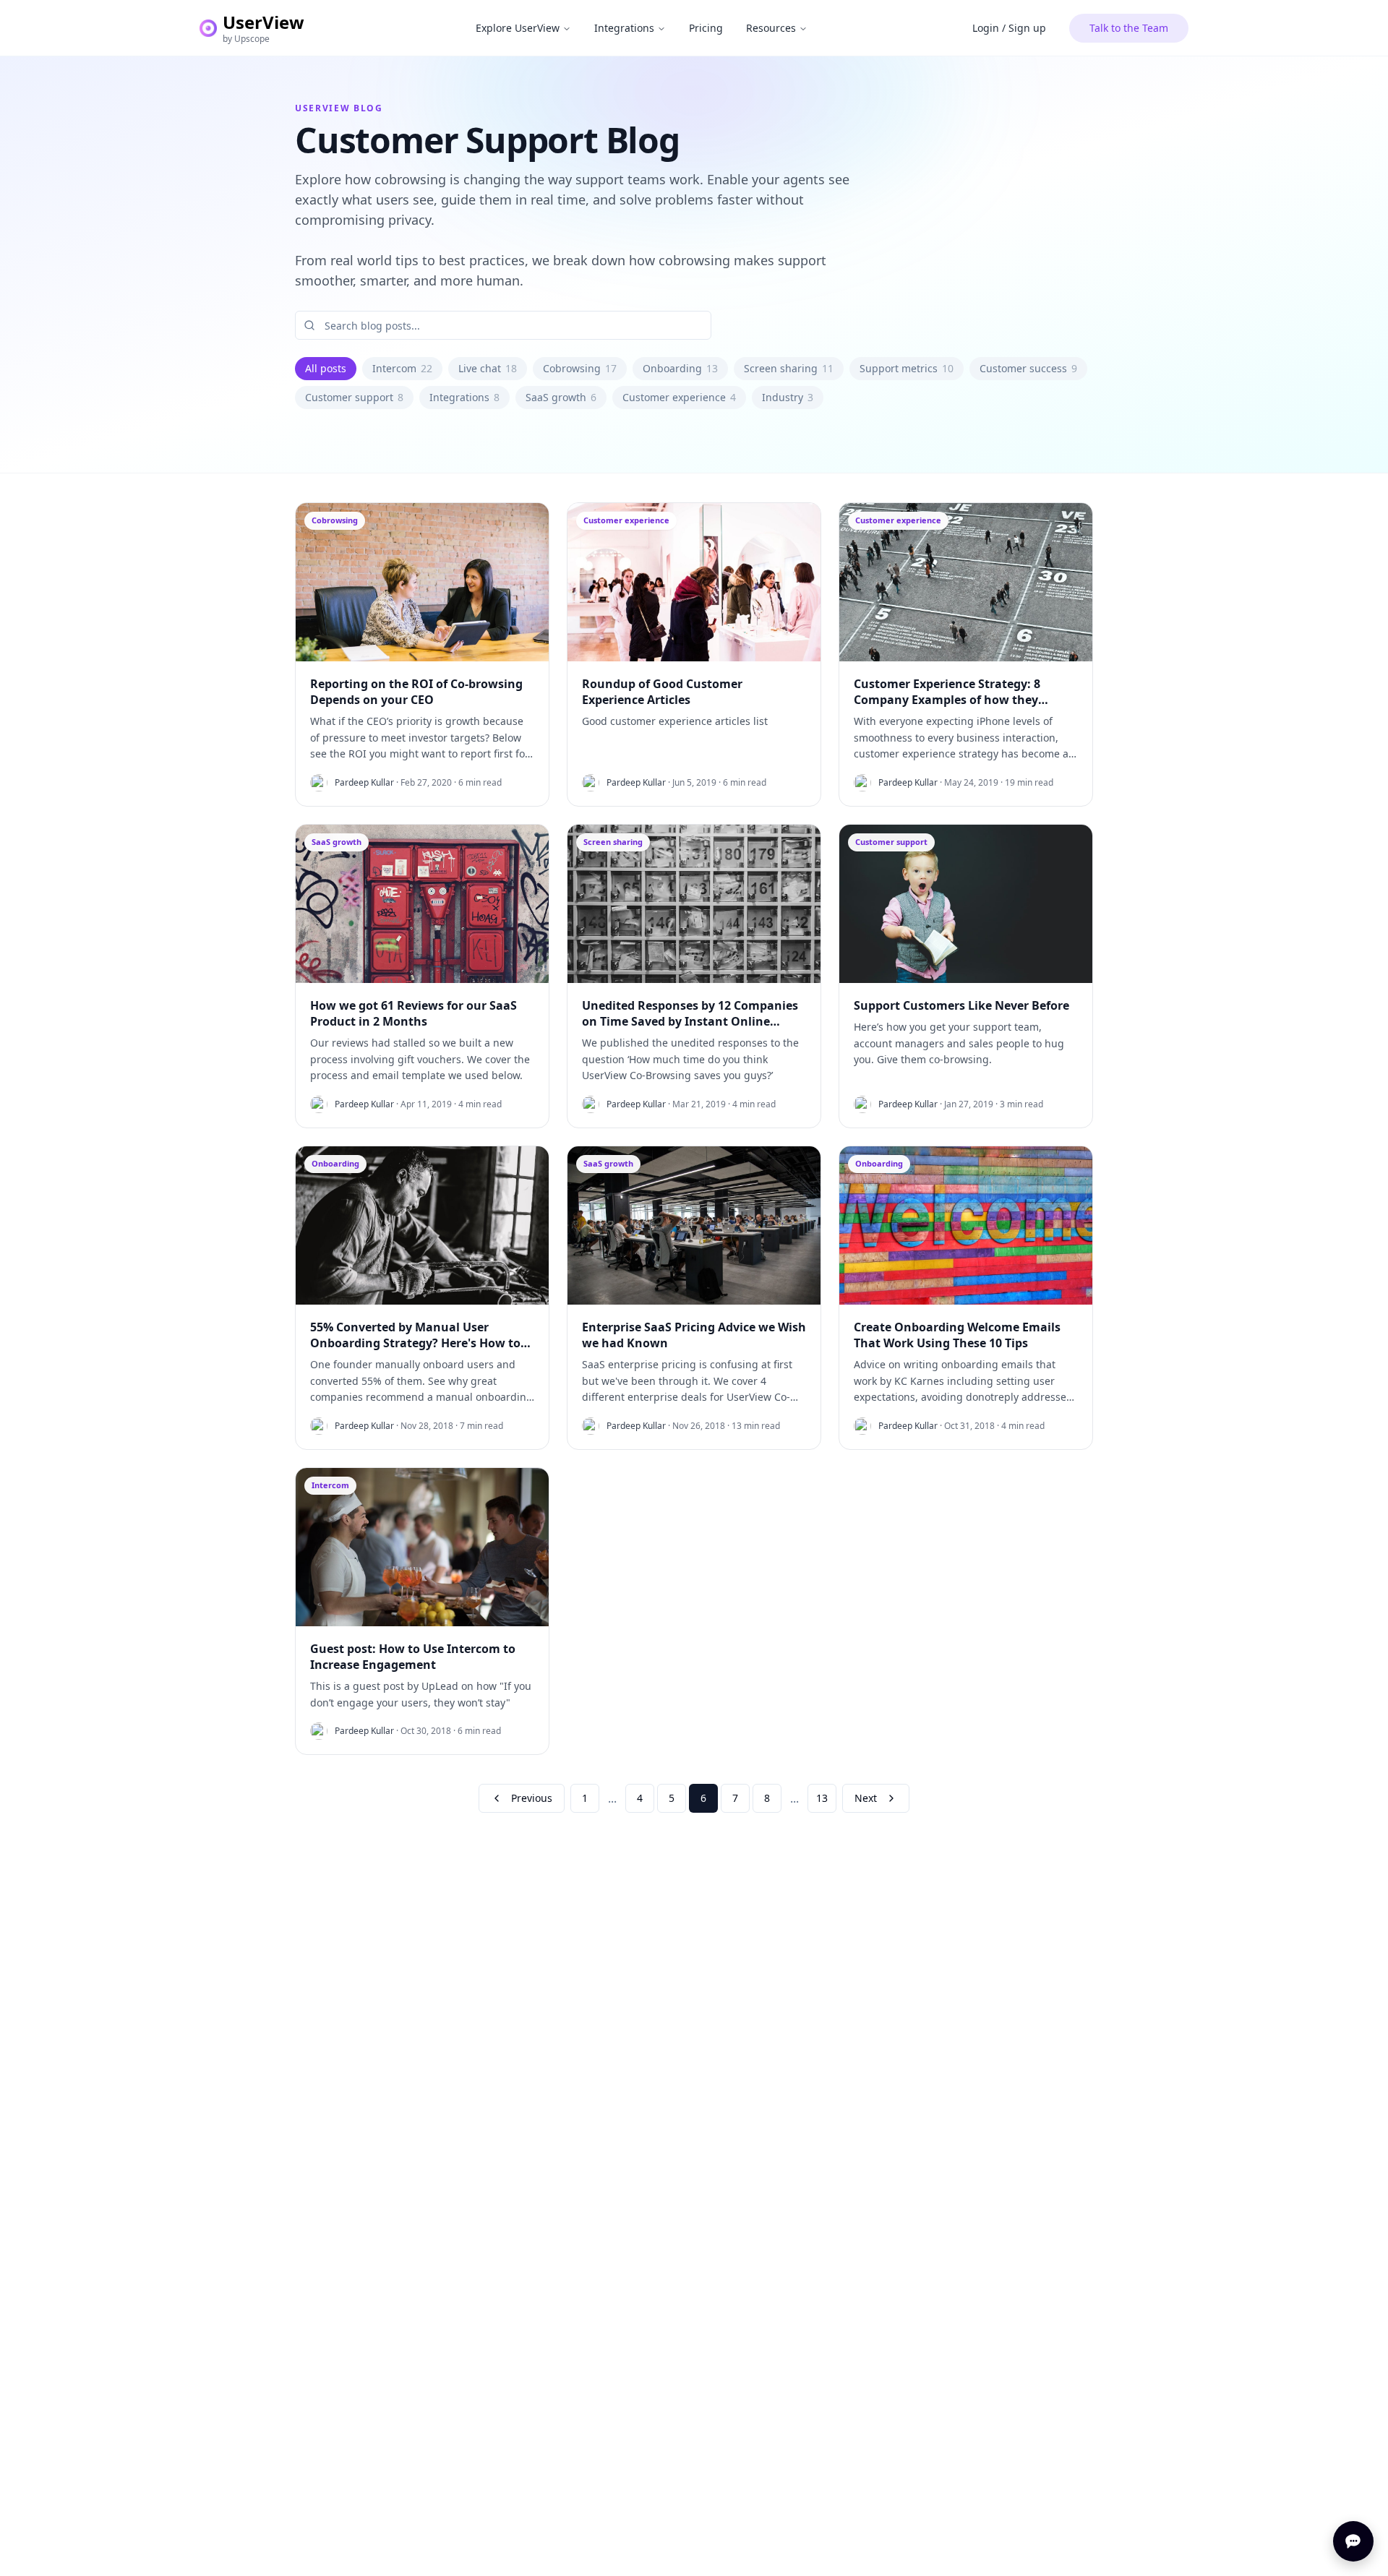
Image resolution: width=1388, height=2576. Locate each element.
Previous (532, 1798)
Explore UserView (518, 28)
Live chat (488, 368)
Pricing (706, 28)
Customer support (354, 397)
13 (822, 1798)
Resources (771, 28)
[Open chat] (1353, 2541)
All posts (326, 368)
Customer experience (679, 397)
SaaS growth (561, 397)
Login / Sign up (1009, 28)
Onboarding (680, 368)
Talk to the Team (1129, 28)
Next (866, 1798)
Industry (788, 397)
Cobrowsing (580, 368)
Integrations (624, 28)
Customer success (1028, 368)
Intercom (402, 368)
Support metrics (907, 368)
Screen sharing (789, 368)
